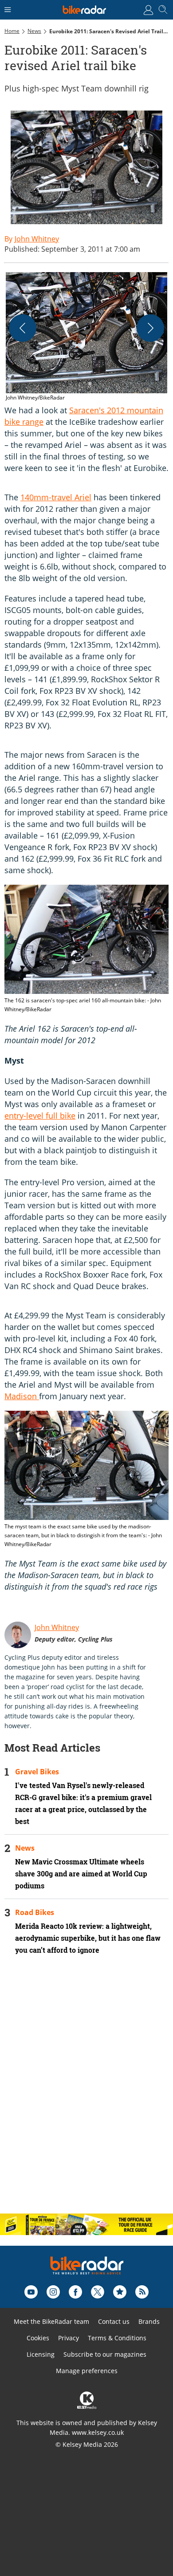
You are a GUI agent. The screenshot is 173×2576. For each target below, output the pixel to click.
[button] (86, 337)
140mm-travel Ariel (56, 497)
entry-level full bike (40, 1116)
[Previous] (23, 328)
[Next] (150, 328)
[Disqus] (86, 2092)
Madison (22, 1396)
